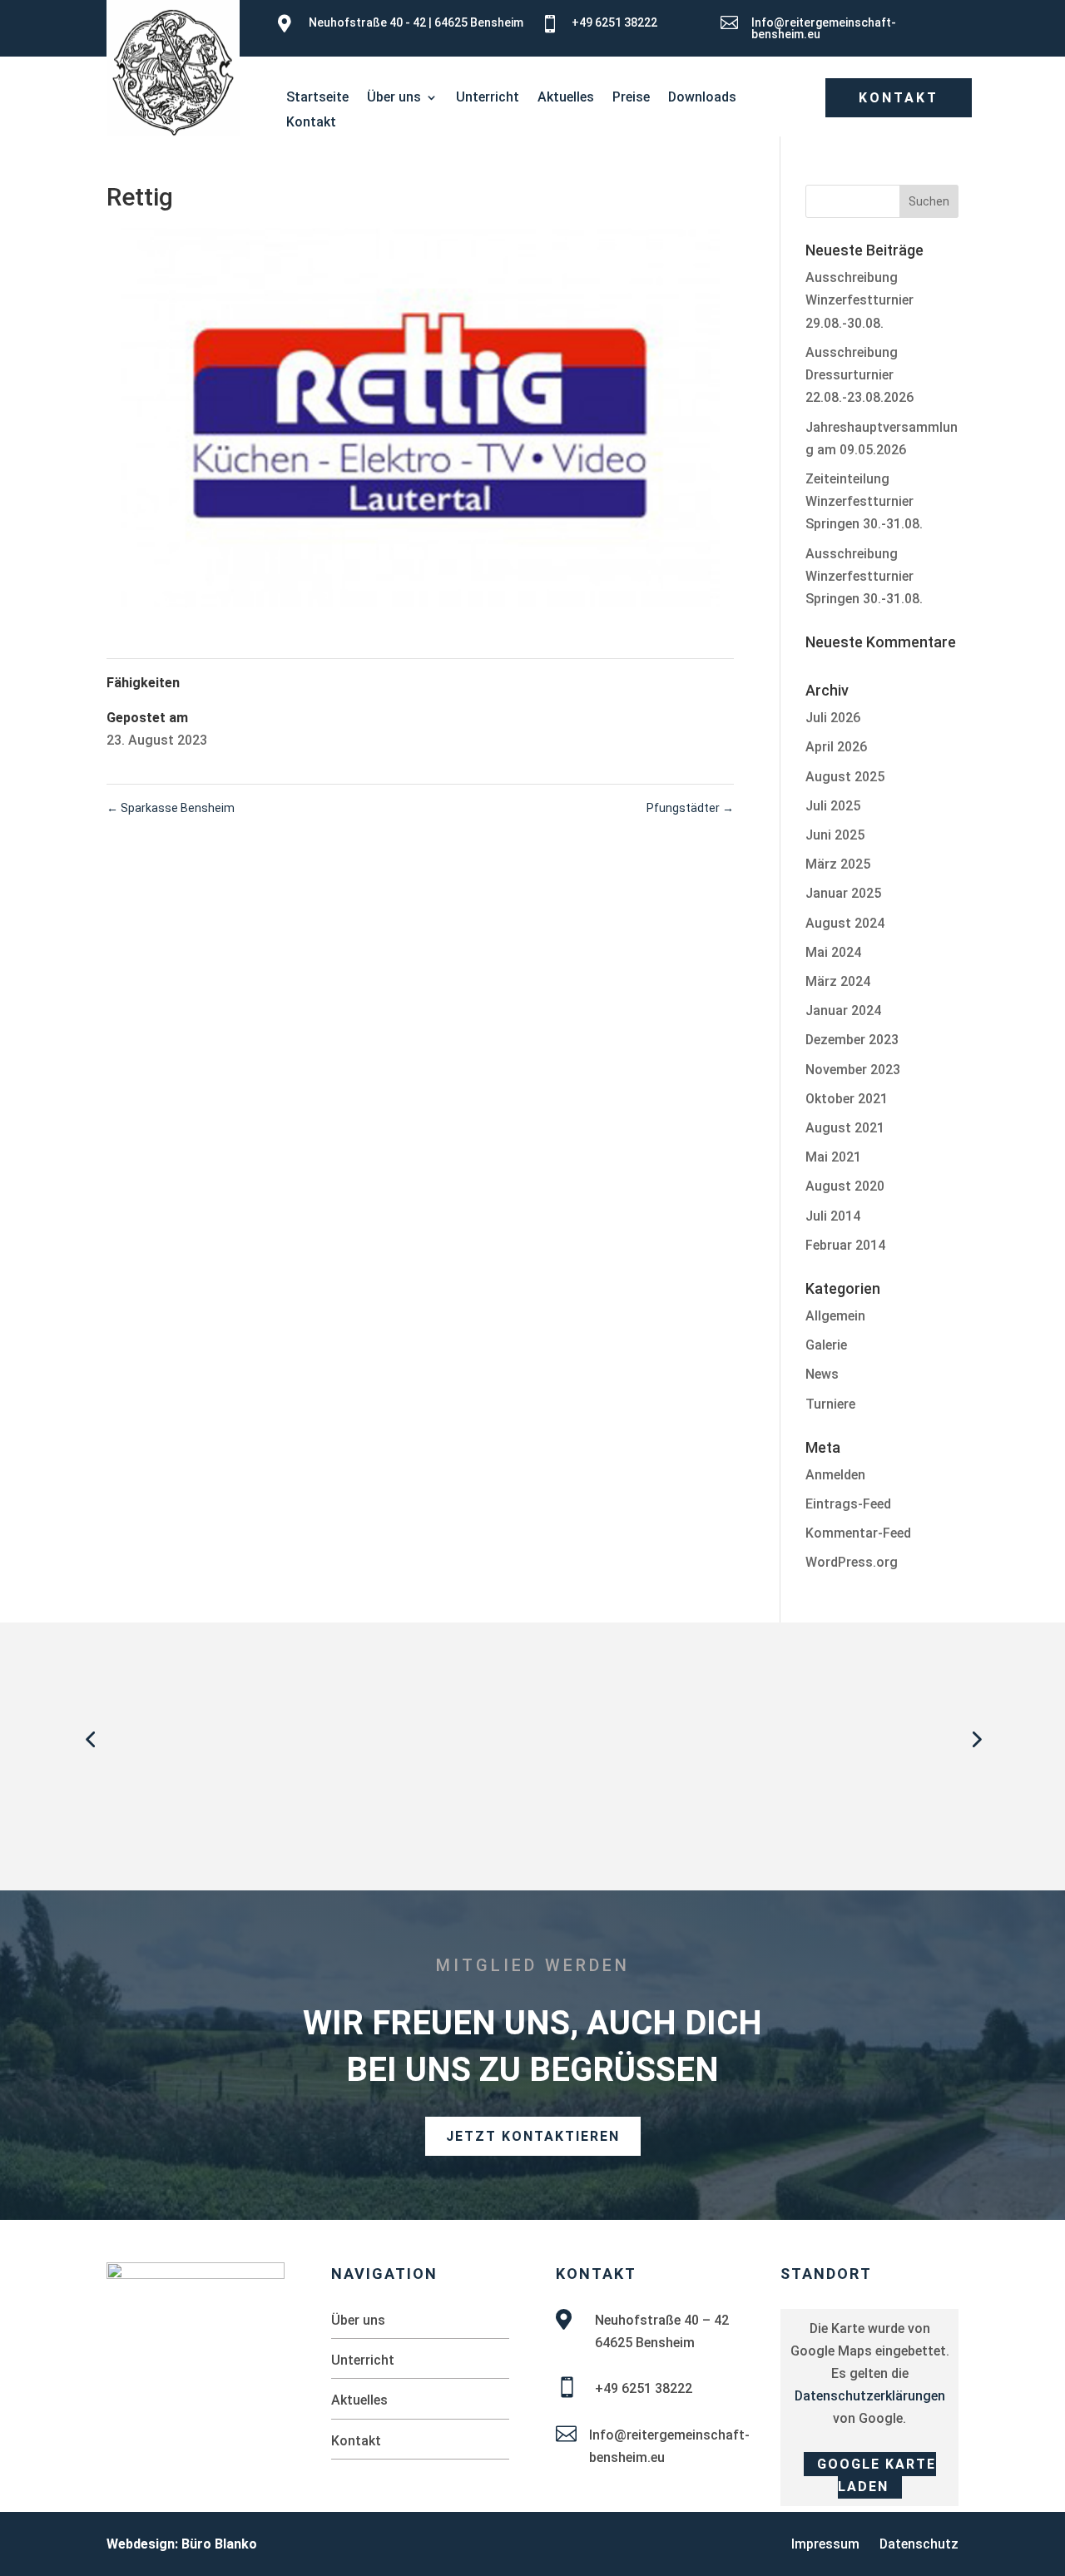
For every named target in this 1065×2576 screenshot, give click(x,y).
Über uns (394, 98)
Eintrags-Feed (848, 1504)
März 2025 (838, 864)
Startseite (317, 98)
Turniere (830, 1404)
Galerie (826, 1345)
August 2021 (845, 1128)
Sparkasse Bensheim (171, 808)
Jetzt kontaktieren (533, 2136)
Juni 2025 (835, 835)
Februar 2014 (845, 1245)
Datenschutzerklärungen (870, 2396)
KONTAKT (899, 98)
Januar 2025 (843, 893)
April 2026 (836, 747)
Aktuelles (566, 98)
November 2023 (853, 1070)
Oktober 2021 (847, 1099)
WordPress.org (852, 1562)
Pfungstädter (690, 808)
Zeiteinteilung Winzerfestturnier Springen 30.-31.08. (864, 501)
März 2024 (838, 981)
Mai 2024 (833, 952)
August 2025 (845, 777)
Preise (631, 98)
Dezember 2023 (852, 1040)
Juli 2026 (833, 718)
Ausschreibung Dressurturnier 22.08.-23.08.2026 (859, 375)
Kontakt (311, 123)
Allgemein (835, 1316)
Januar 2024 (843, 1011)
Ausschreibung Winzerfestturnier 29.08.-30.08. (859, 300)
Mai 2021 (833, 1157)
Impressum (825, 2544)
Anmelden (835, 1475)
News (822, 1374)
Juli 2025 (833, 806)
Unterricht (488, 98)
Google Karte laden (877, 2475)
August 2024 (845, 923)
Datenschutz (919, 2544)
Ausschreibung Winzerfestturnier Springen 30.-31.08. (864, 576)
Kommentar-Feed (858, 1533)
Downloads (702, 98)
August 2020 (845, 1186)
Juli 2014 (833, 1216)
